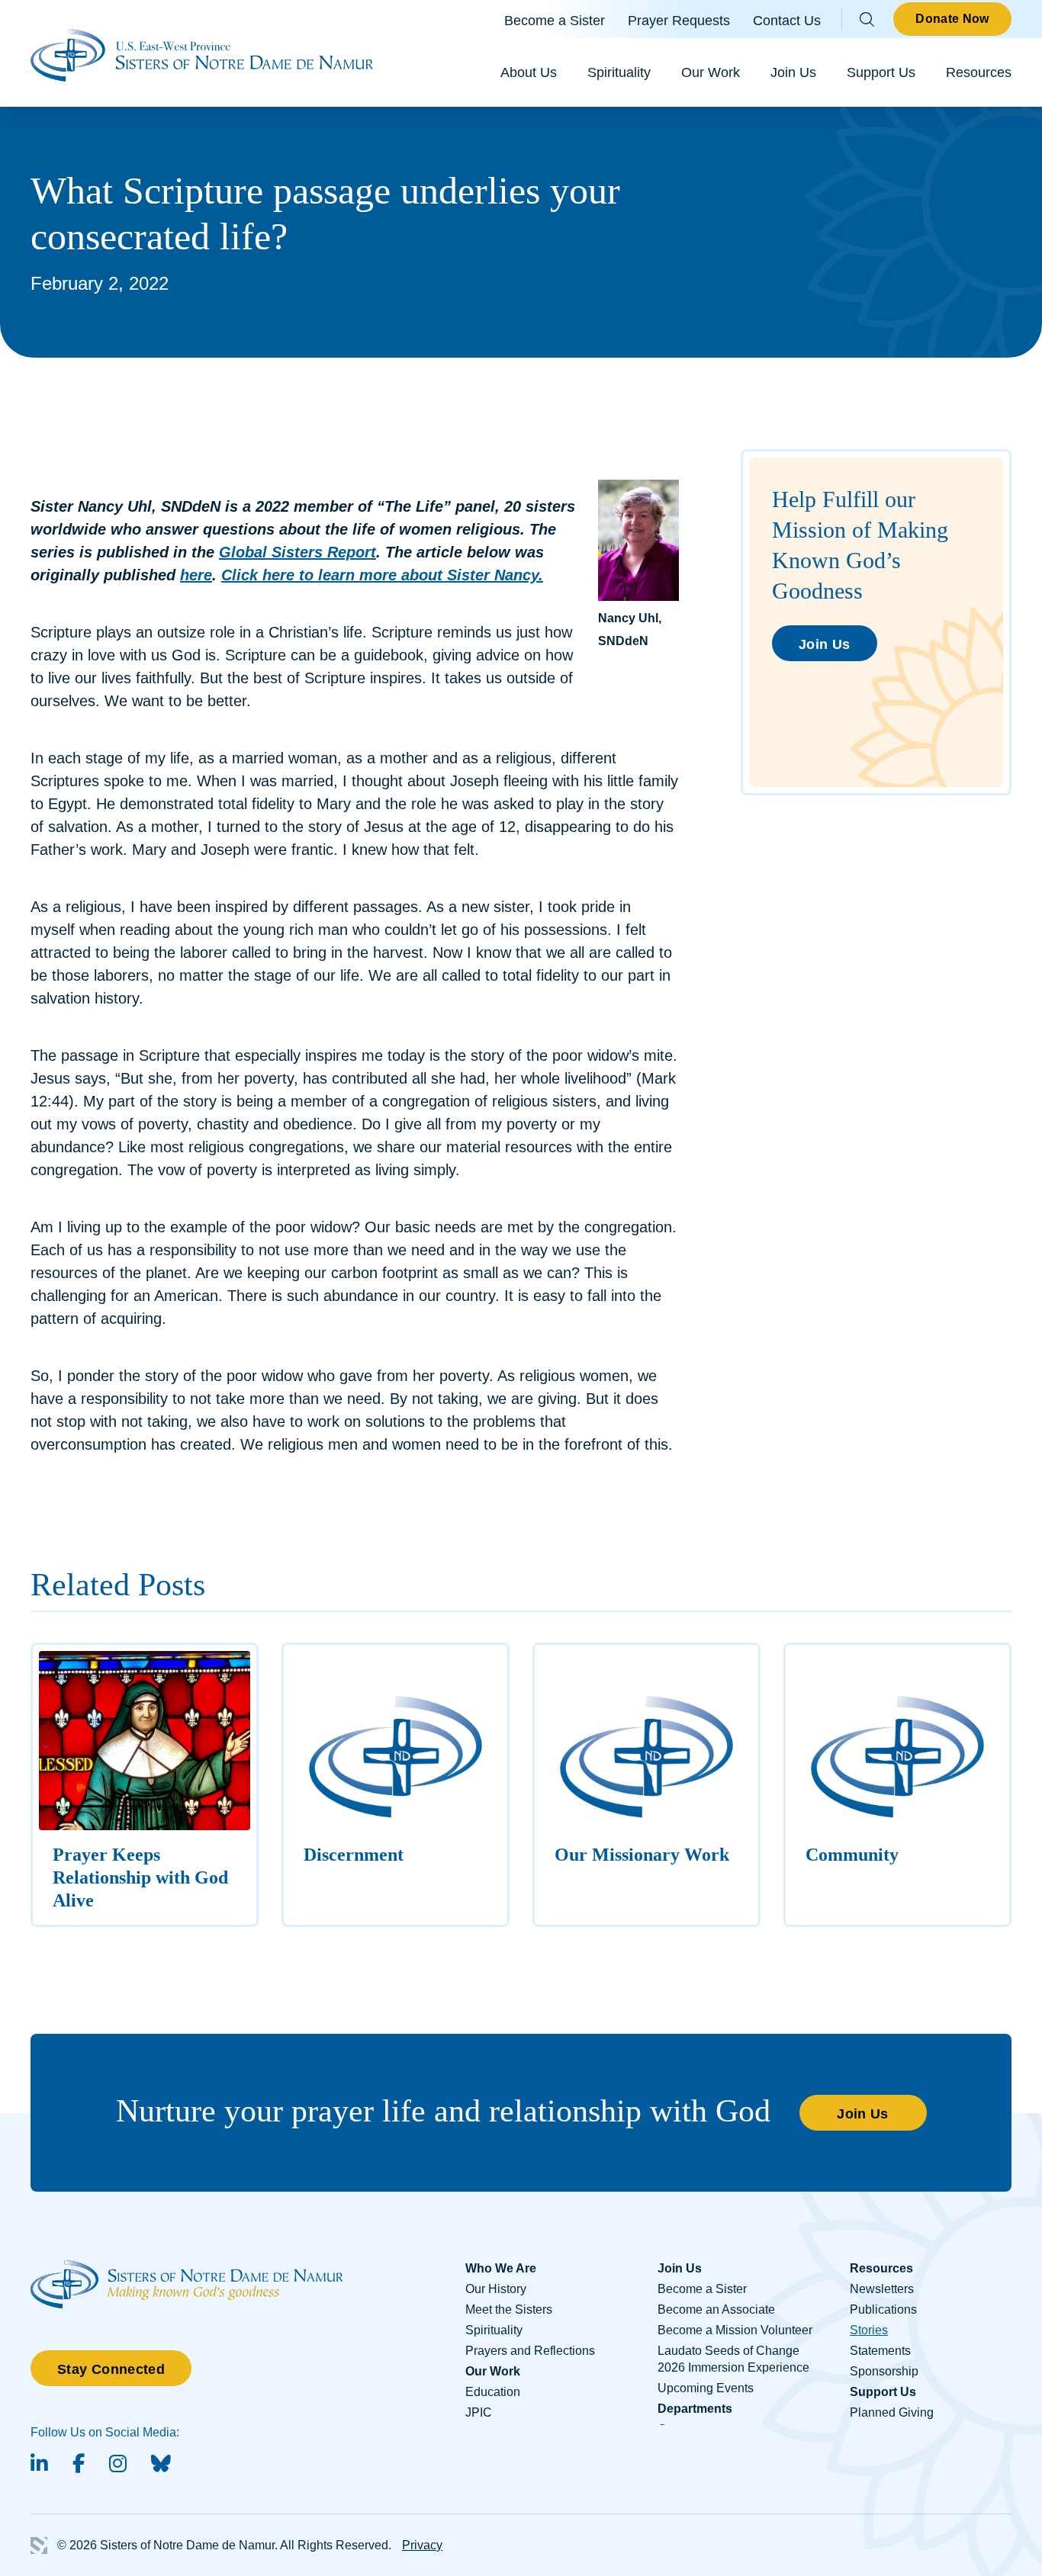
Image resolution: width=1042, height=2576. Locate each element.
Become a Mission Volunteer (735, 2330)
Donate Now (952, 19)
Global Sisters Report (297, 552)
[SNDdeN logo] (187, 2268)
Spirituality (619, 72)
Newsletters (882, 2289)
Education (493, 2392)
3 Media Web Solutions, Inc (39, 2545)
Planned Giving (892, 2412)
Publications (883, 2309)
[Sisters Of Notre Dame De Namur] (202, 53)
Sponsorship (884, 2371)
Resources (979, 72)
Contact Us (787, 21)
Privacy (422, 2545)
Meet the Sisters (509, 2309)
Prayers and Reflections (530, 2351)
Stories (869, 2330)
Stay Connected (111, 2369)
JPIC (479, 2412)
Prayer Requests (679, 21)
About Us (529, 72)
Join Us (793, 72)
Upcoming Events (706, 2388)
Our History (496, 2289)
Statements (880, 2351)
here (196, 575)
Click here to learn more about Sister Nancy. (382, 575)
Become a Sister (555, 21)
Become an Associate (716, 2309)
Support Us (881, 72)
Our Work (711, 72)
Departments (695, 2409)
